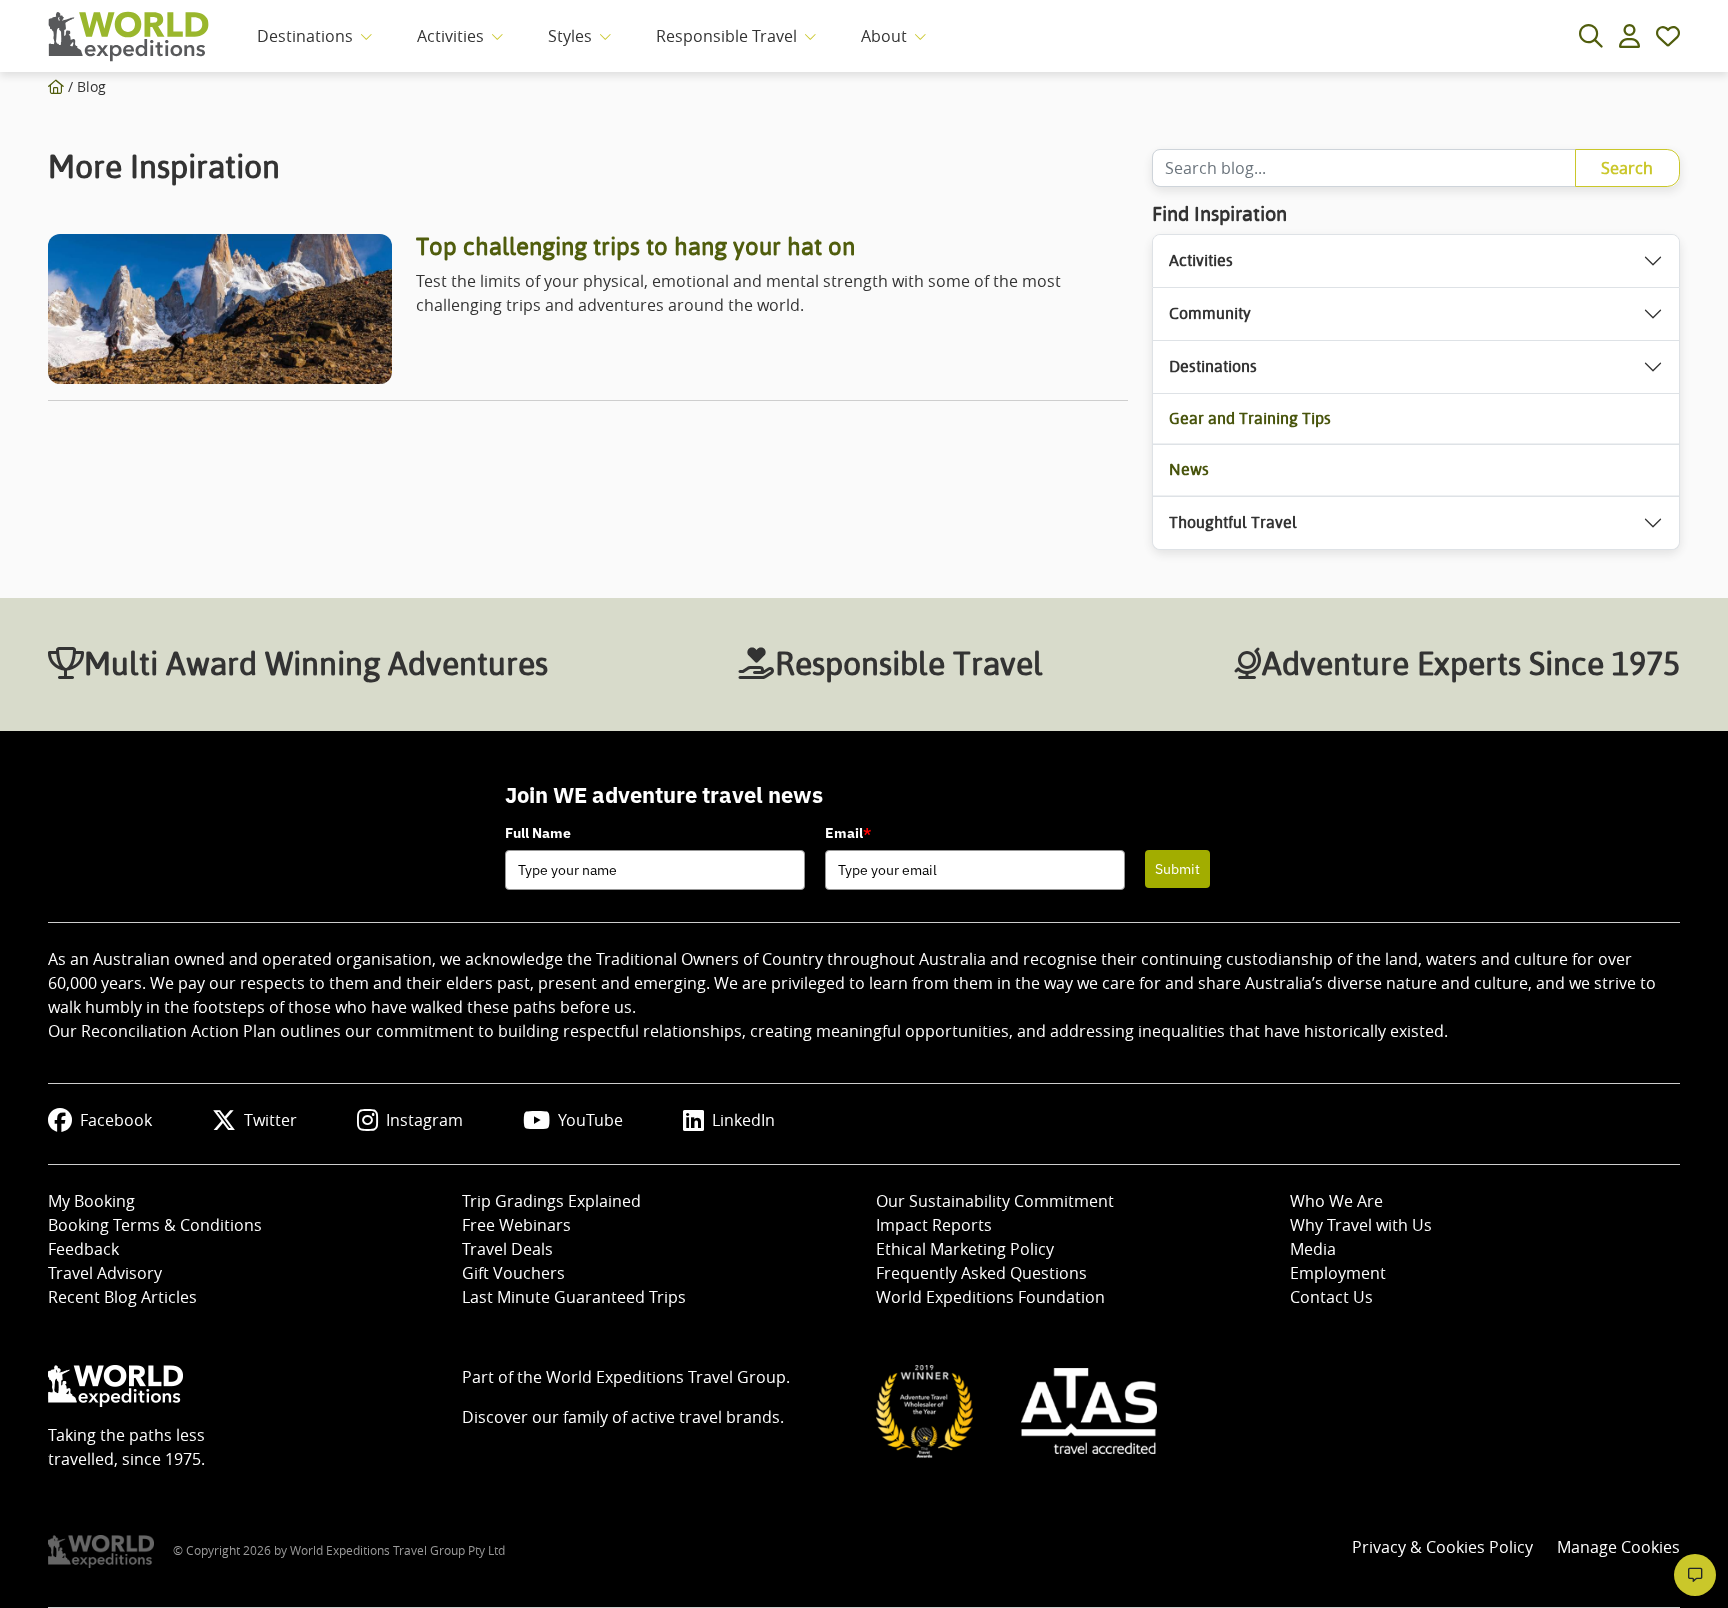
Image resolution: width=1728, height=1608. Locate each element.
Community (1210, 313)
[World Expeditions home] (128, 36)
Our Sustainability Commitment (995, 1201)
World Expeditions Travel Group (666, 1377)
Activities (450, 36)
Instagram (424, 1120)
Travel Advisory (105, 1273)
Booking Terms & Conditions (155, 1225)
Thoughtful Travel (1233, 522)
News (1189, 469)
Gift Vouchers (513, 1273)
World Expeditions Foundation (990, 1297)
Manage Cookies (1618, 1547)
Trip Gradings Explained (551, 1201)
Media (1313, 1249)
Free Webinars (516, 1225)
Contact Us (1331, 1297)
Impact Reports (934, 1225)
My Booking (91, 1201)
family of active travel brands (671, 1417)
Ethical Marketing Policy (965, 1249)
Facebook (116, 1120)
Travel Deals (507, 1249)
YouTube (590, 1120)
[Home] (56, 86)
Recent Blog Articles (122, 1297)
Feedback (83, 1249)
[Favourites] (1668, 36)
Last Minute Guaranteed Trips (574, 1297)
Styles (570, 36)
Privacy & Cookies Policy (1442, 1547)
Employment (1338, 1273)
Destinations (305, 36)
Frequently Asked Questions (981, 1273)
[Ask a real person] (1695, 1575)
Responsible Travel (726, 36)
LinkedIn (743, 1120)
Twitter (270, 1120)
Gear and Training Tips (1250, 418)
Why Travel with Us (1361, 1225)
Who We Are (1336, 1201)
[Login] (1629, 36)
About (884, 36)
